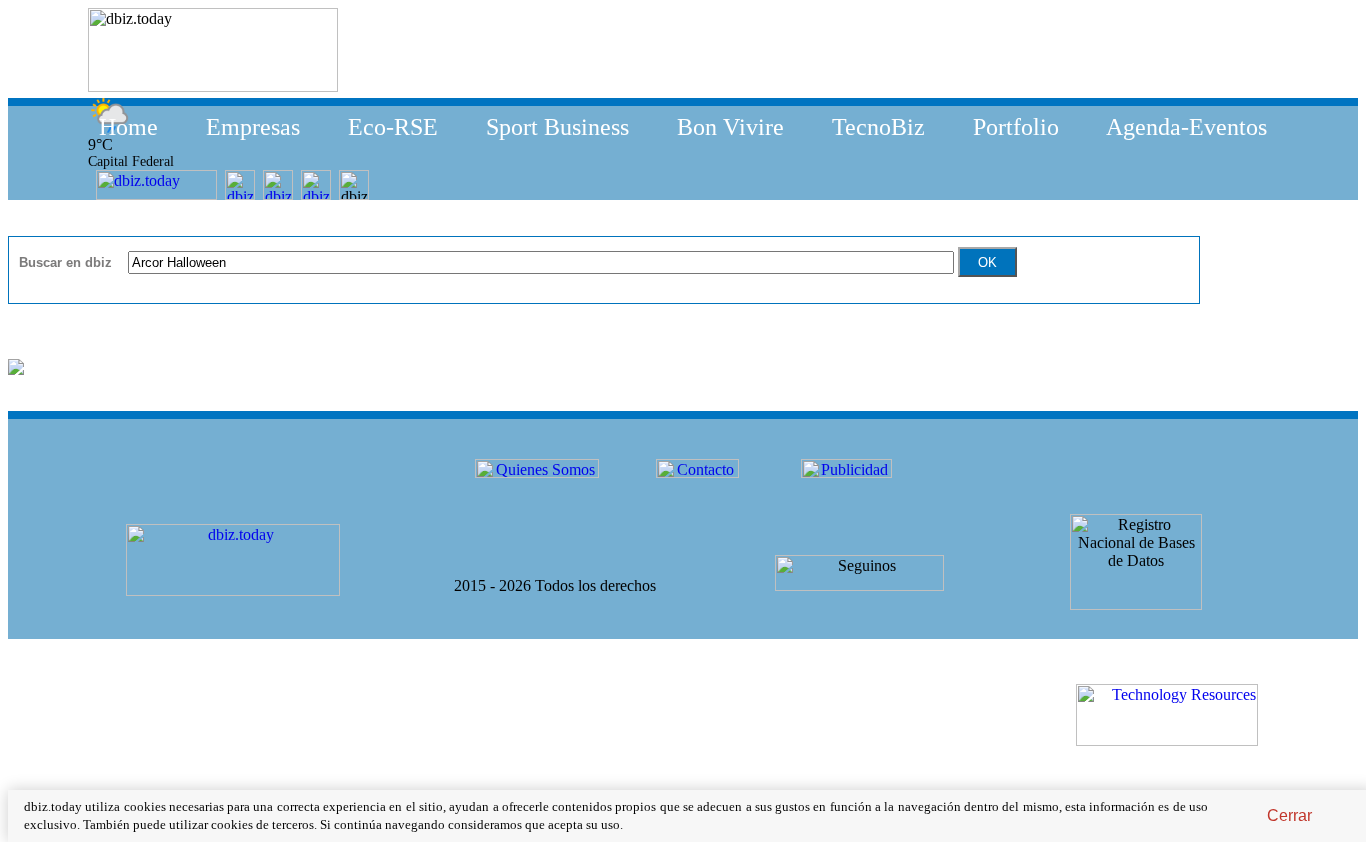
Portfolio (1016, 127)
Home (128, 127)
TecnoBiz (878, 127)
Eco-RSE (393, 127)
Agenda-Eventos (1186, 127)
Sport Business (557, 127)
